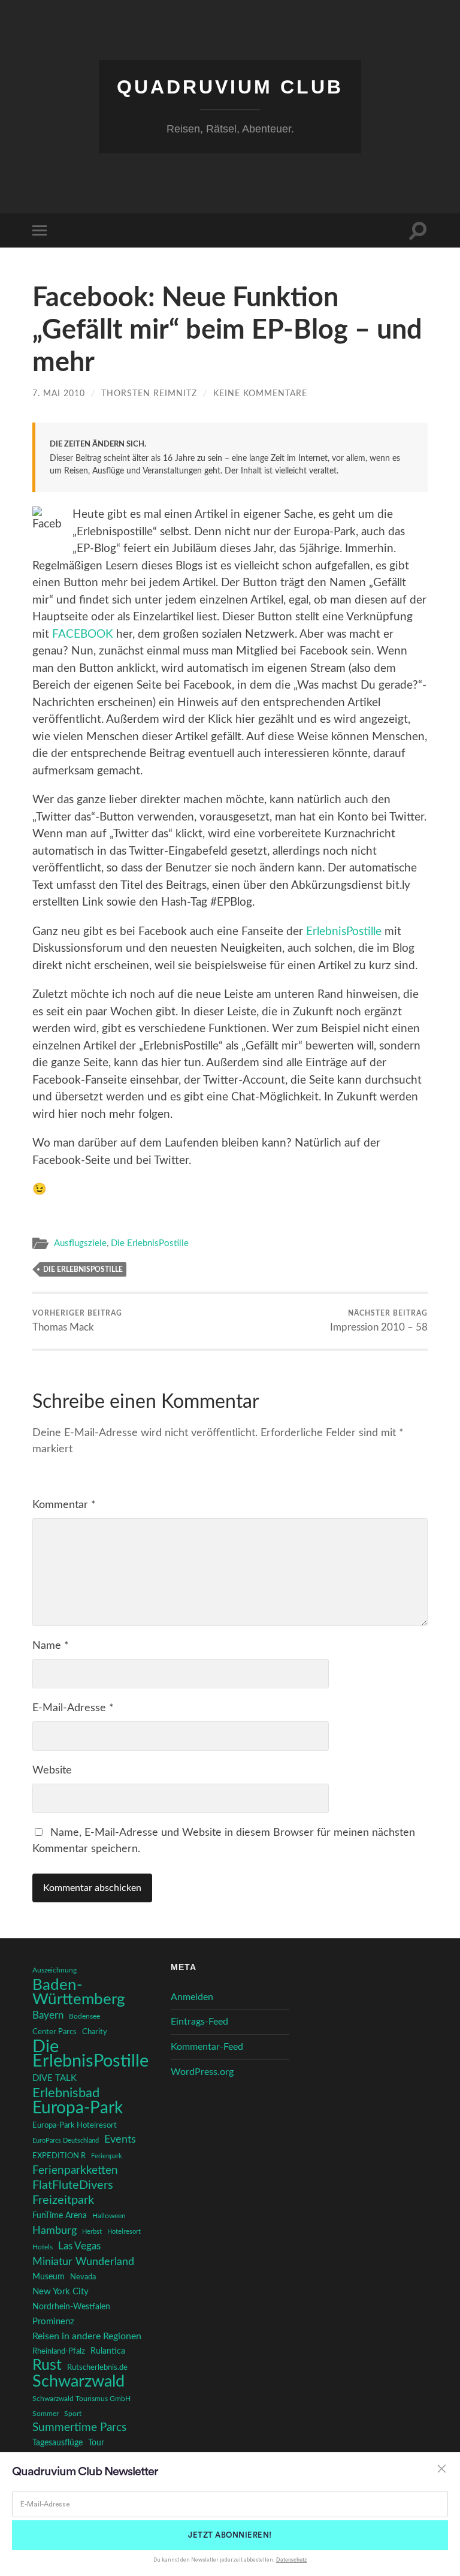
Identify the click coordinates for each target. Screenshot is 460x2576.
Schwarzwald (78, 2382)
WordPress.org (202, 2072)
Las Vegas (79, 2246)
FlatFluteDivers (73, 2185)
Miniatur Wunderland (83, 2262)
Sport (73, 2414)
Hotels (43, 2247)
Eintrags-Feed (199, 2022)
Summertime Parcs (79, 2428)
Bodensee (84, 2017)
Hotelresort (124, 2232)
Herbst (92, 2232)
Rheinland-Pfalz (59, 2351)
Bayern (48, 2016)
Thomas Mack (77, 1321)
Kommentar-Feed (207, 2047)
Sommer (46, 2414)
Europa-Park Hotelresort (75, 2125)
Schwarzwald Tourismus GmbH (81, 2399)
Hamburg (55, 2231)
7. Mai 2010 (59, 393)
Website (52, 1770)
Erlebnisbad (66, 2093)
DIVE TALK (55, 2078)
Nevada (83, 2277)
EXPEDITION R (59, 2156)
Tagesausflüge (57, 2443)
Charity (95, 2032)
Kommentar (64, 1505)
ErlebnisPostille (344, 932)
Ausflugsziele (80, 1243)
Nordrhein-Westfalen (71, 2307)
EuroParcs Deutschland (66, 2141)
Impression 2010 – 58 (379, 1321)
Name (51, 1646)
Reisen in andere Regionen (87, 2336)
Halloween (109, 2216)
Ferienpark (107, 2156)
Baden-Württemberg (79, 1992)
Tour (96, 2443)
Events (120, 2139)
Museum (49, 2277)
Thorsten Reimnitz (149, 393)
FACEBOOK (83, 634)
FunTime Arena (60, 2216)
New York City (60, 2292)
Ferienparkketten (75, 2171)
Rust (47, 2366)
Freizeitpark (63, 2200)
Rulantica (108, 2351)
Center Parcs (55, 2032)
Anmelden (192, 1997)
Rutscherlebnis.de (97, 2367)
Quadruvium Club (230, 87)
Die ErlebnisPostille (150, 1243)
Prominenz (53, 2322)
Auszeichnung (55, 1970)
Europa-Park (78, 2109)
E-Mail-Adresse (73, 1708)
